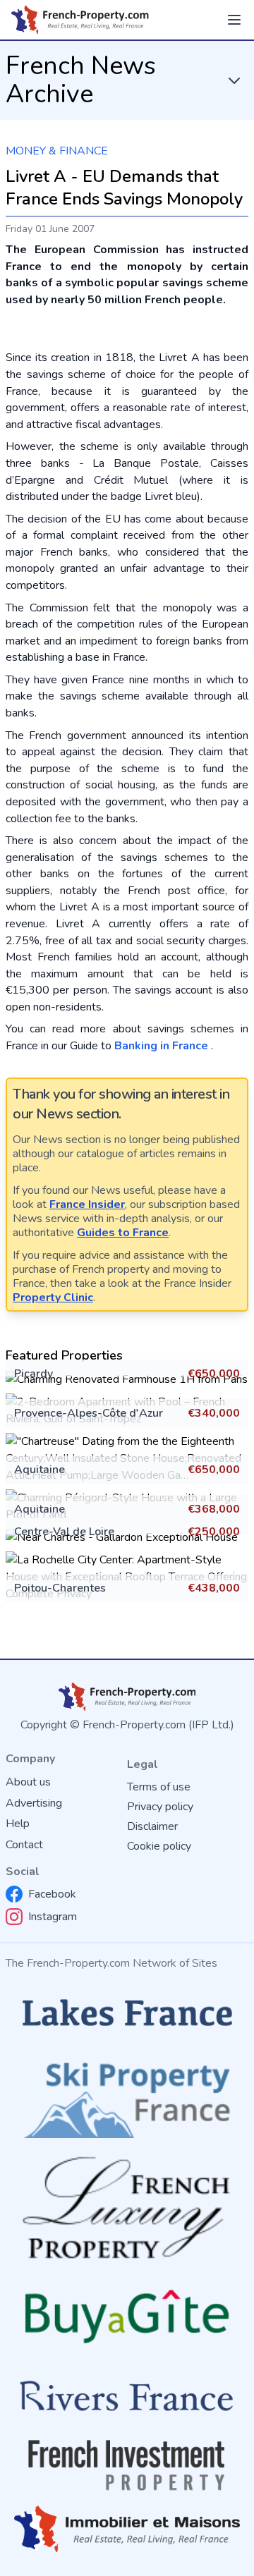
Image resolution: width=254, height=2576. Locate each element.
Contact (24, 1845)
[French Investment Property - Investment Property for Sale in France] (127, 2465)
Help (18, 1824)
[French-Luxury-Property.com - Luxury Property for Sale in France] (127, 2208)
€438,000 (214, 1588)
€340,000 (214, 1413)
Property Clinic (53, 1298)
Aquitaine (40, 1470)
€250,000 (214, 1532)
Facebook (52, 1894)
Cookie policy (159, 1846)
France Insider (87, 1204)
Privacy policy (160, 1807)
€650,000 (214, 1374)
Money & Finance (57, 151)
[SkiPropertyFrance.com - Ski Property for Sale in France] (127, 2096)
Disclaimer (152, 1826)
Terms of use (159, 1787)
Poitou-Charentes (60, 1588)
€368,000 (214, 1509)
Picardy (34, 1374)
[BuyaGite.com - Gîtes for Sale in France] (127, 2316)
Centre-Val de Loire (64, 1532)
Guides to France (123, 1233)
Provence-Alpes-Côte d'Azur (89, 1413)
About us (28, 1782)
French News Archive (81, 80)
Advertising (34, 1803)
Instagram (53, 1917)
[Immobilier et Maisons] (127, 2529)
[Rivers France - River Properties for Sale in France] (127, 2397)
